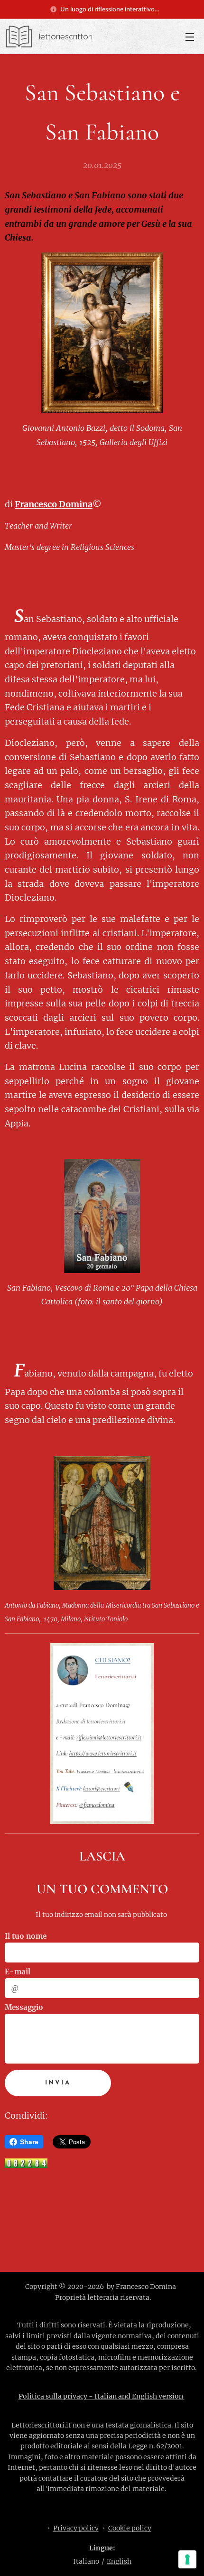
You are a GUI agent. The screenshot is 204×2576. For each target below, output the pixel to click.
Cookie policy (130, 2528)
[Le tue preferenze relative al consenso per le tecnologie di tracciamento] (187, 2559)
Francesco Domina (54, 504)
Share (29, 2142)
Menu (190, 37)
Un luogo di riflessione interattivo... (110, 9)
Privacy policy (76, 2528)
